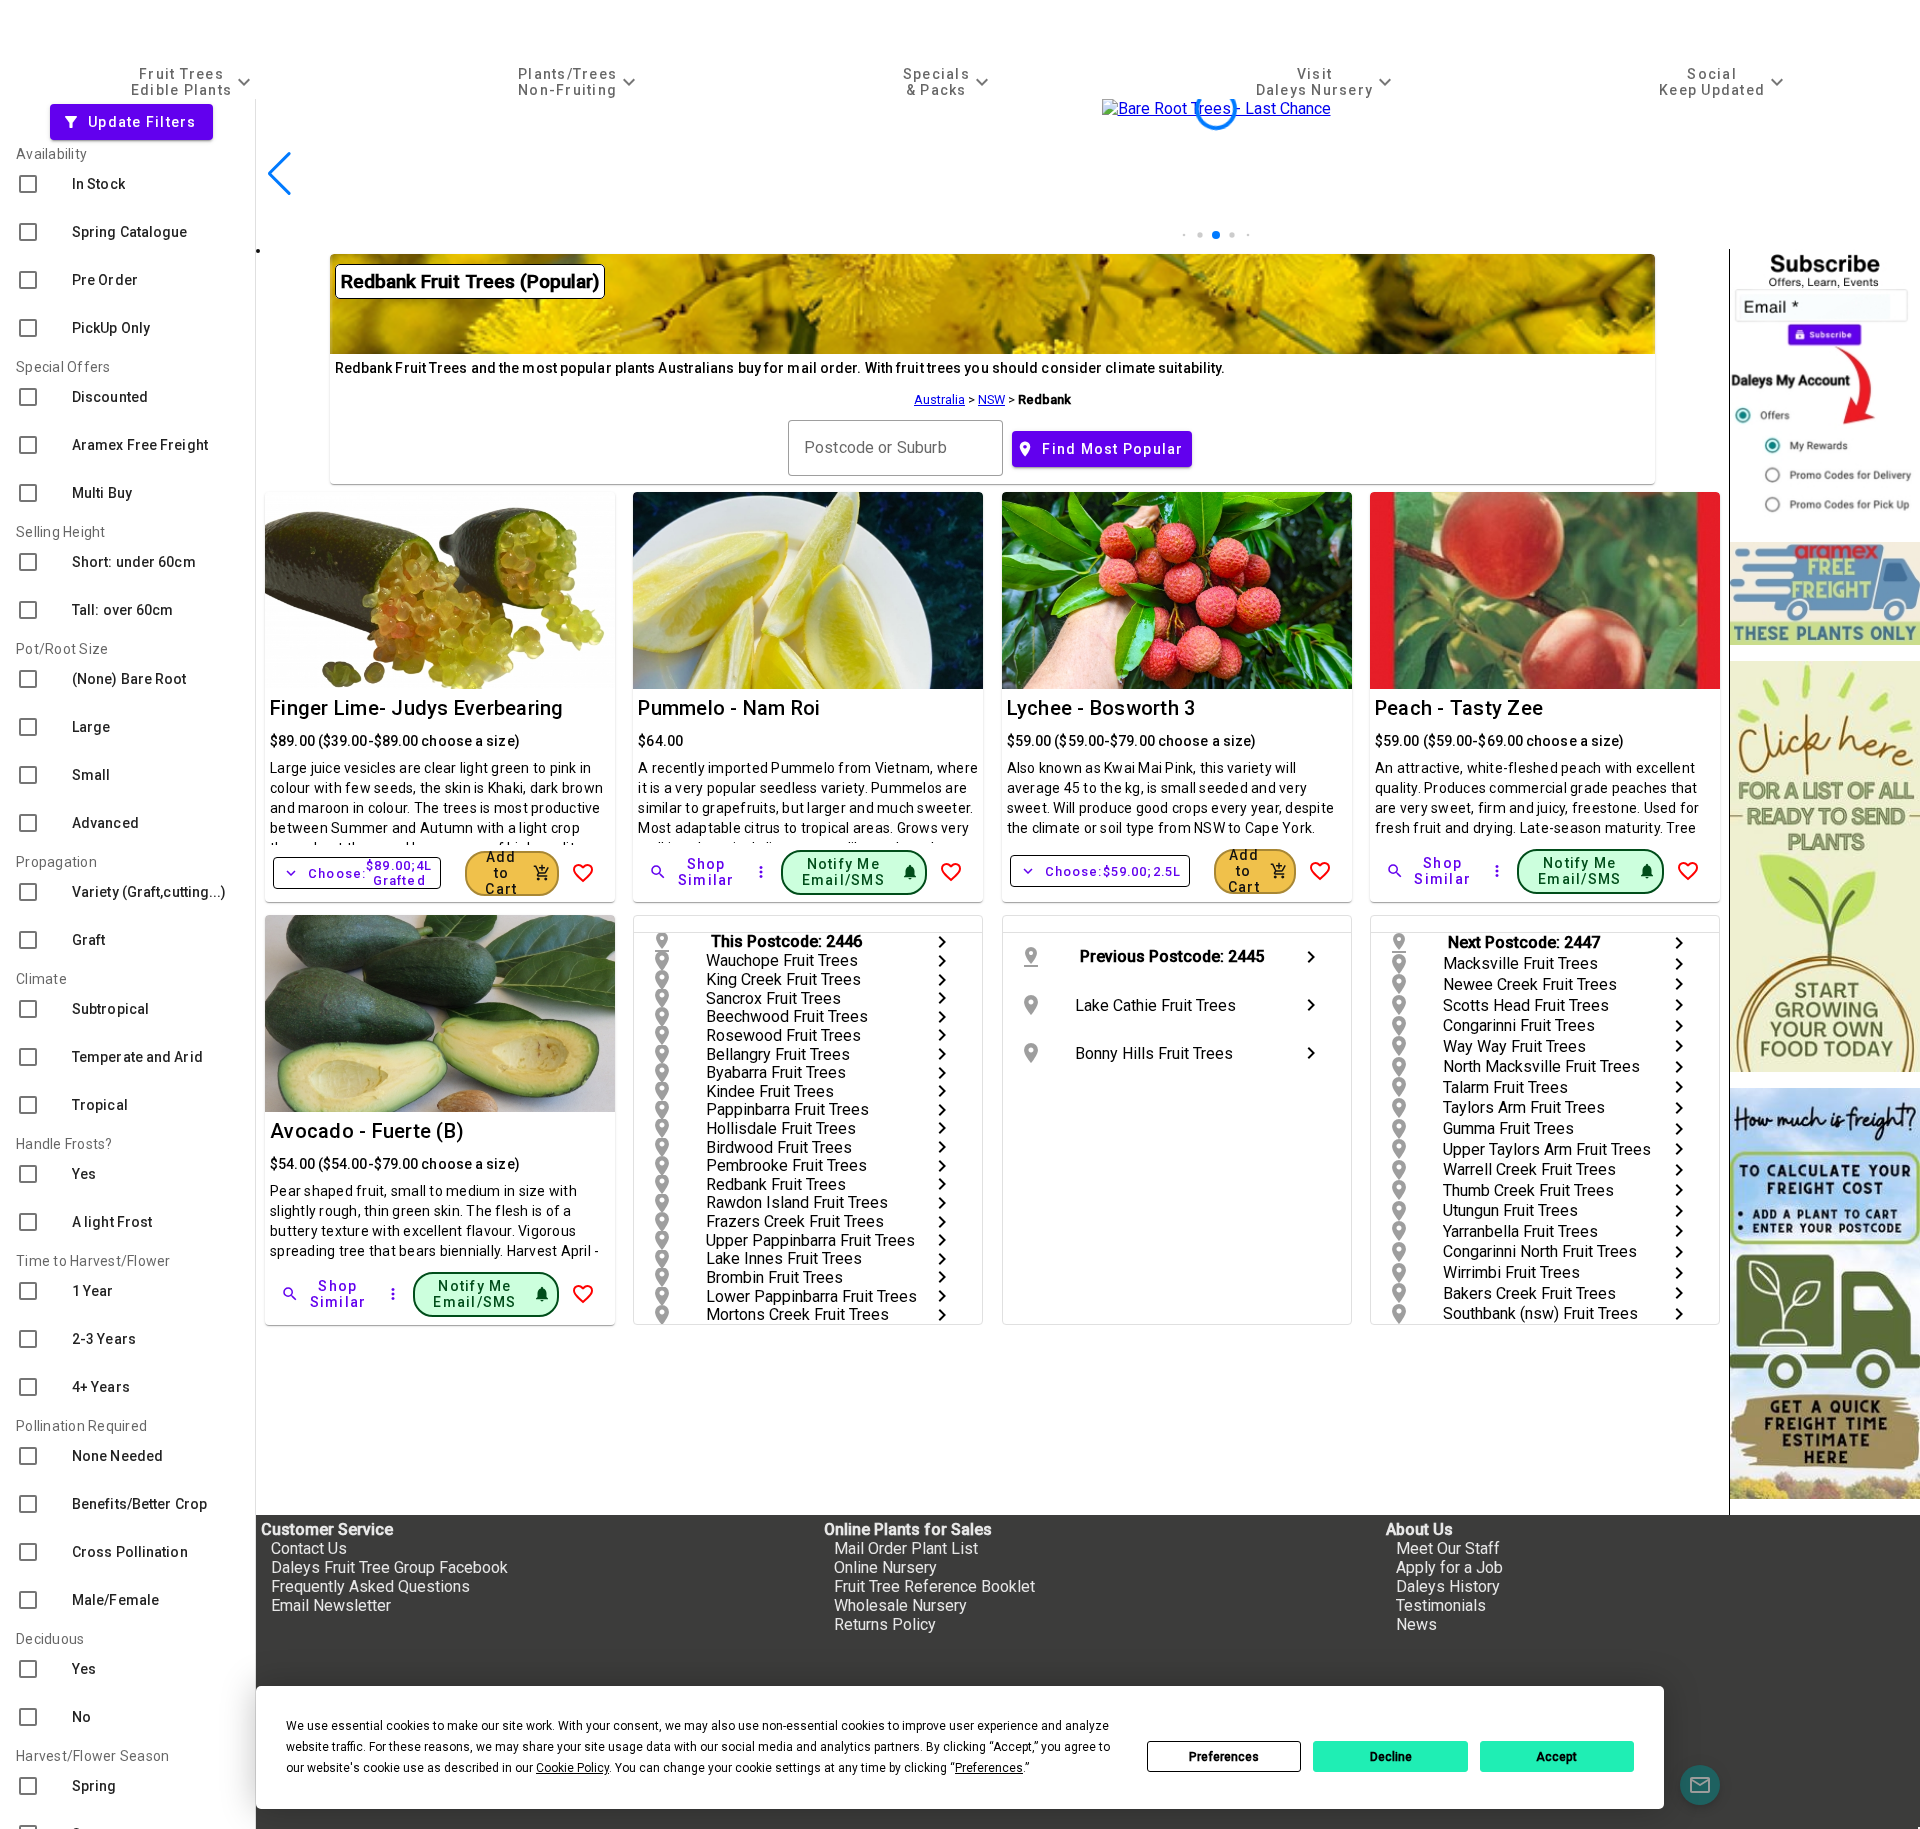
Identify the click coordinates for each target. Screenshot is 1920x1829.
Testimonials (1441, 1605)
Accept (1556, 1757)
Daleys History (1448, 1586)
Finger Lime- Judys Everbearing (417, 708)
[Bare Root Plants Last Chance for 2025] (1216, 239)
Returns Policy (885, 1624)
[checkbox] (127, 184)
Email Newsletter (331, 1605)
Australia (939, 399)
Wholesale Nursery (900, 1605)
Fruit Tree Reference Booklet (934, 1586)
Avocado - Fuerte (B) (367, 1131)
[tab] (193, 81)
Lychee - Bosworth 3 (1101, 708)
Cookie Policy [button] (572, 1768)
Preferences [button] (989, 1768)
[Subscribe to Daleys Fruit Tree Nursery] (1825, 387)
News (1416, 1624)
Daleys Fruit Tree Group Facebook (389, 1567)
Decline (1391, 1757)
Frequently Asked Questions (370, 1586)
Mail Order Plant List (906, 1548)
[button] (1184, 235)
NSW (991, 399)
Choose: (357, 873)
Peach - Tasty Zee (1459, 708)
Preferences (1224, 1757)
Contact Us (309, 1548)
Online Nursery (885, 1567)
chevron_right (942, 942)
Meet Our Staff (1448, 1548)
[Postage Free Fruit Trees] (1825, 593)
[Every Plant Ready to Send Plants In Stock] (1825, 866)
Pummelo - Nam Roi (729, 708)
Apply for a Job (1449, 1567)
